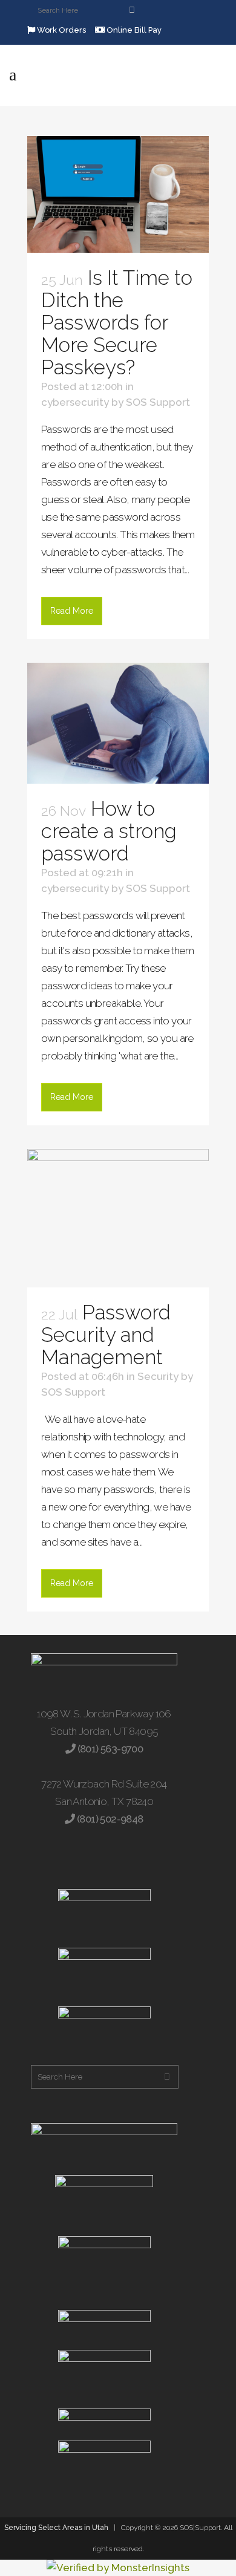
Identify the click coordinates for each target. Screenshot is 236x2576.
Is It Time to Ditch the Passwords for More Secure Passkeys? (117, 323)
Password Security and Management (106, 1335)
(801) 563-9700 (109, 1749)
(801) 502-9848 (109, 1819)
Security (158, 1376)
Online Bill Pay (133, 30)
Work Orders (61, 30)
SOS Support (158, 402)
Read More (72, 611)
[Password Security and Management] (118, 1218)
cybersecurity (75, 402)
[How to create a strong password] (118, 723)
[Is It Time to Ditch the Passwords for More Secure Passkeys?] (118, 194)
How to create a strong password (109, 831)
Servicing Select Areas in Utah (56, 2528)
